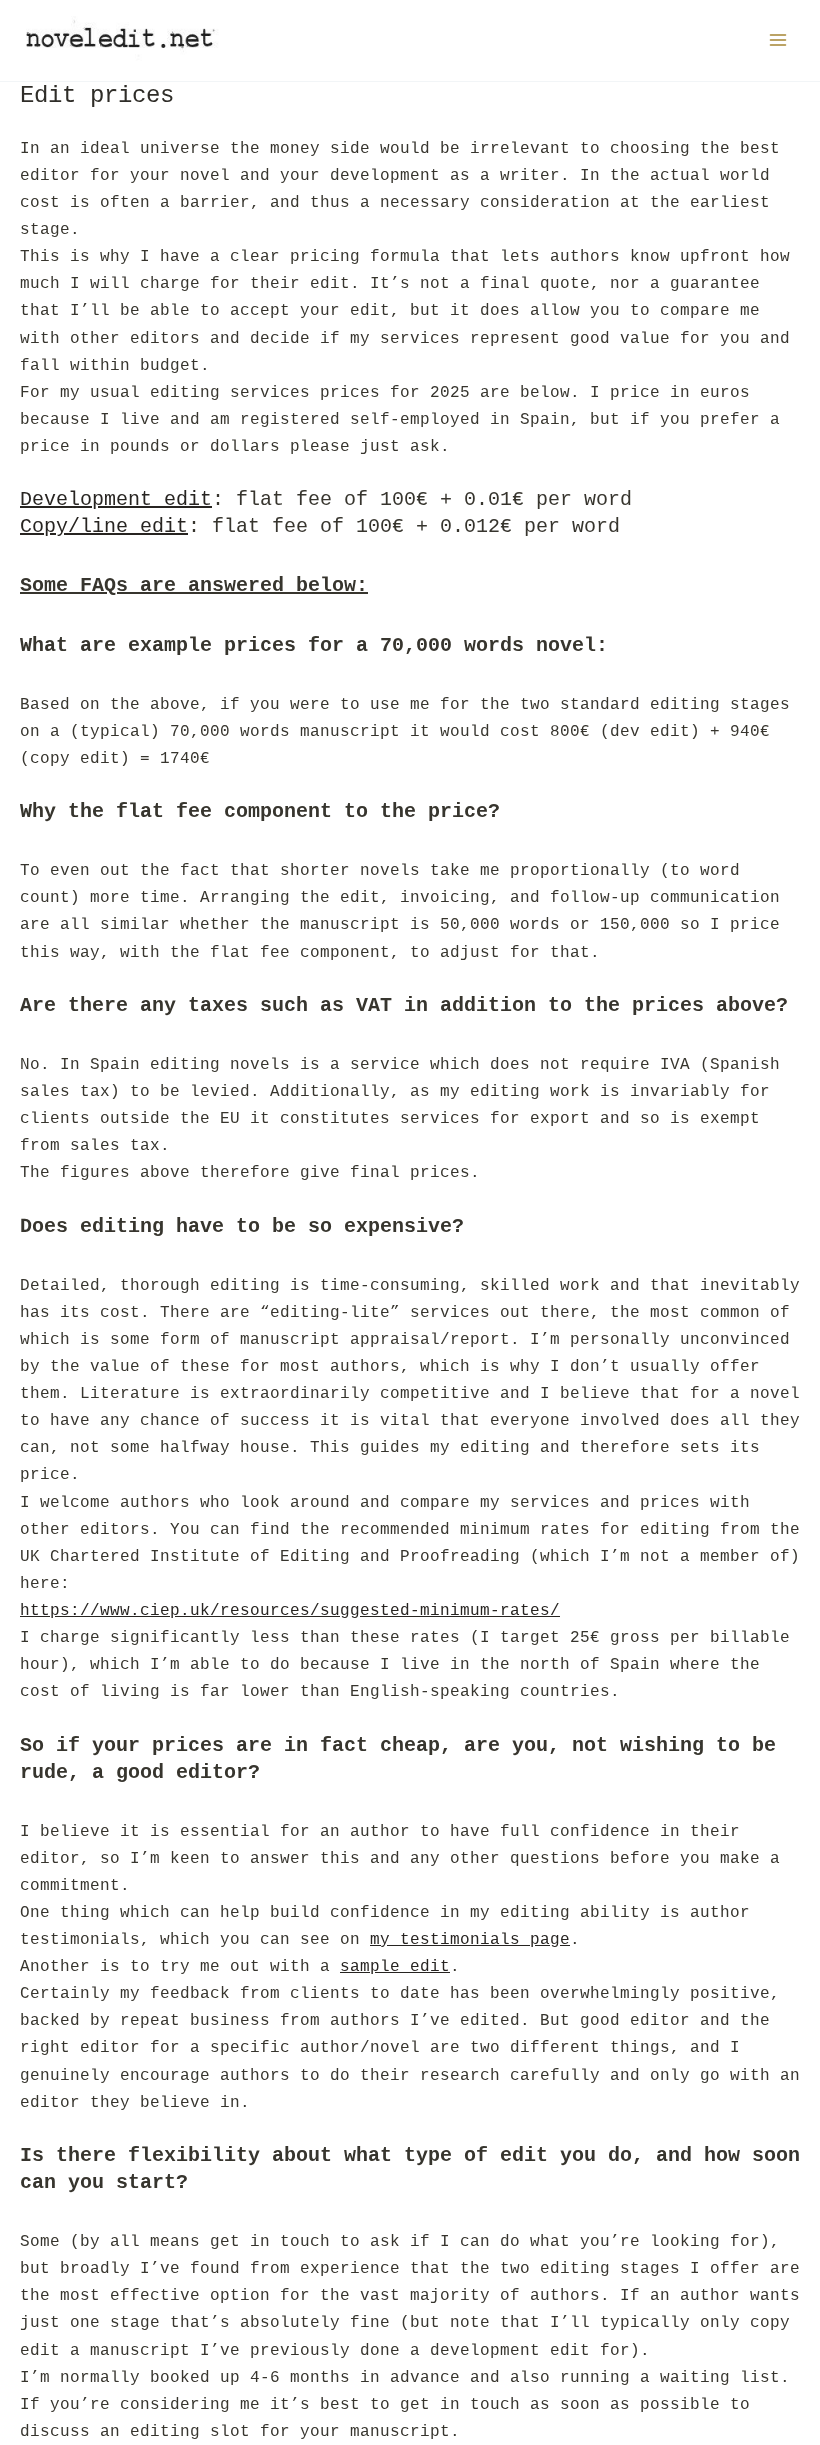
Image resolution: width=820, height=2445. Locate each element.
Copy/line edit (104, 526)
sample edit (395, 1966)
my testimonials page (470, 1939)
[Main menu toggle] (777, 40)
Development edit (116, 499)
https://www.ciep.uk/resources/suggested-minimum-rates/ (290, 1610)
